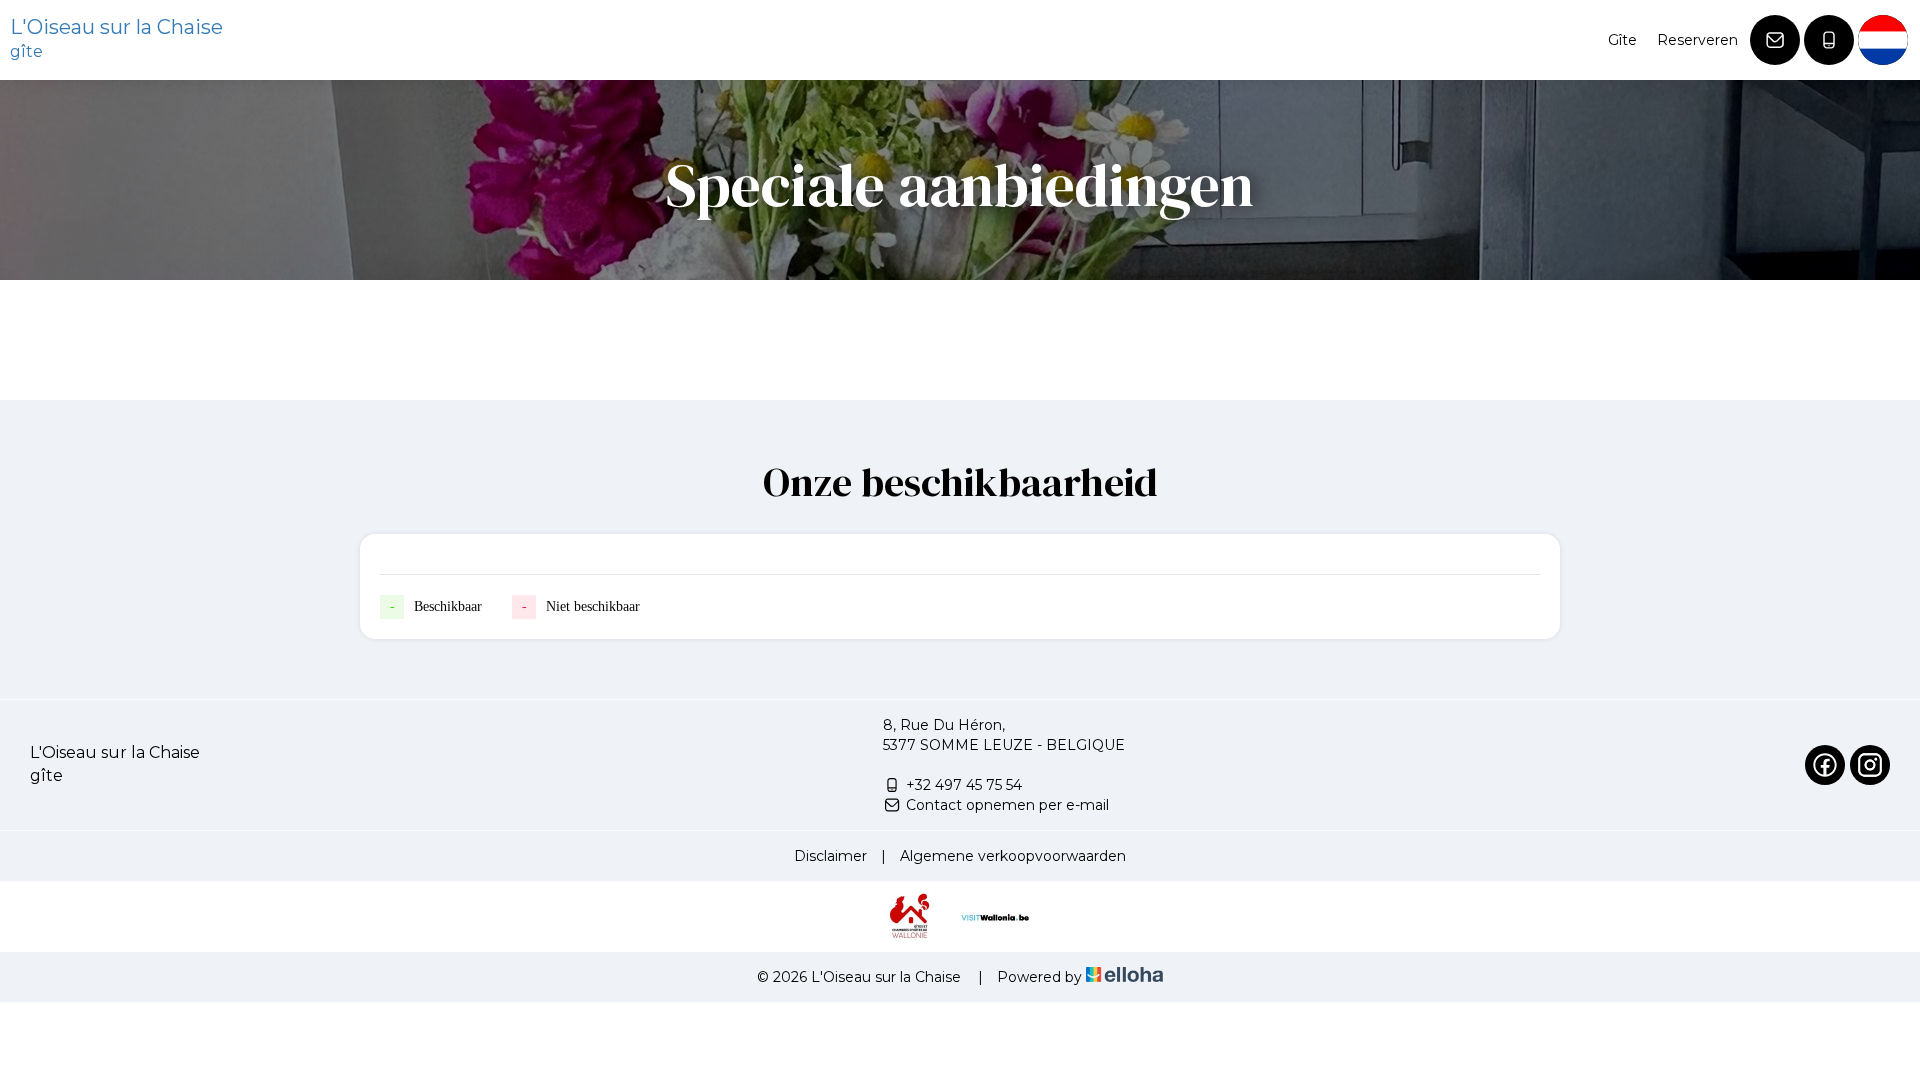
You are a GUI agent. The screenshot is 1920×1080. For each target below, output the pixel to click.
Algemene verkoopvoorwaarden (1013, 856)
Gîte (1622, 40)
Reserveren (1697, 40)
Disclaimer (830, 856)
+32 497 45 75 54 (964, 785)
